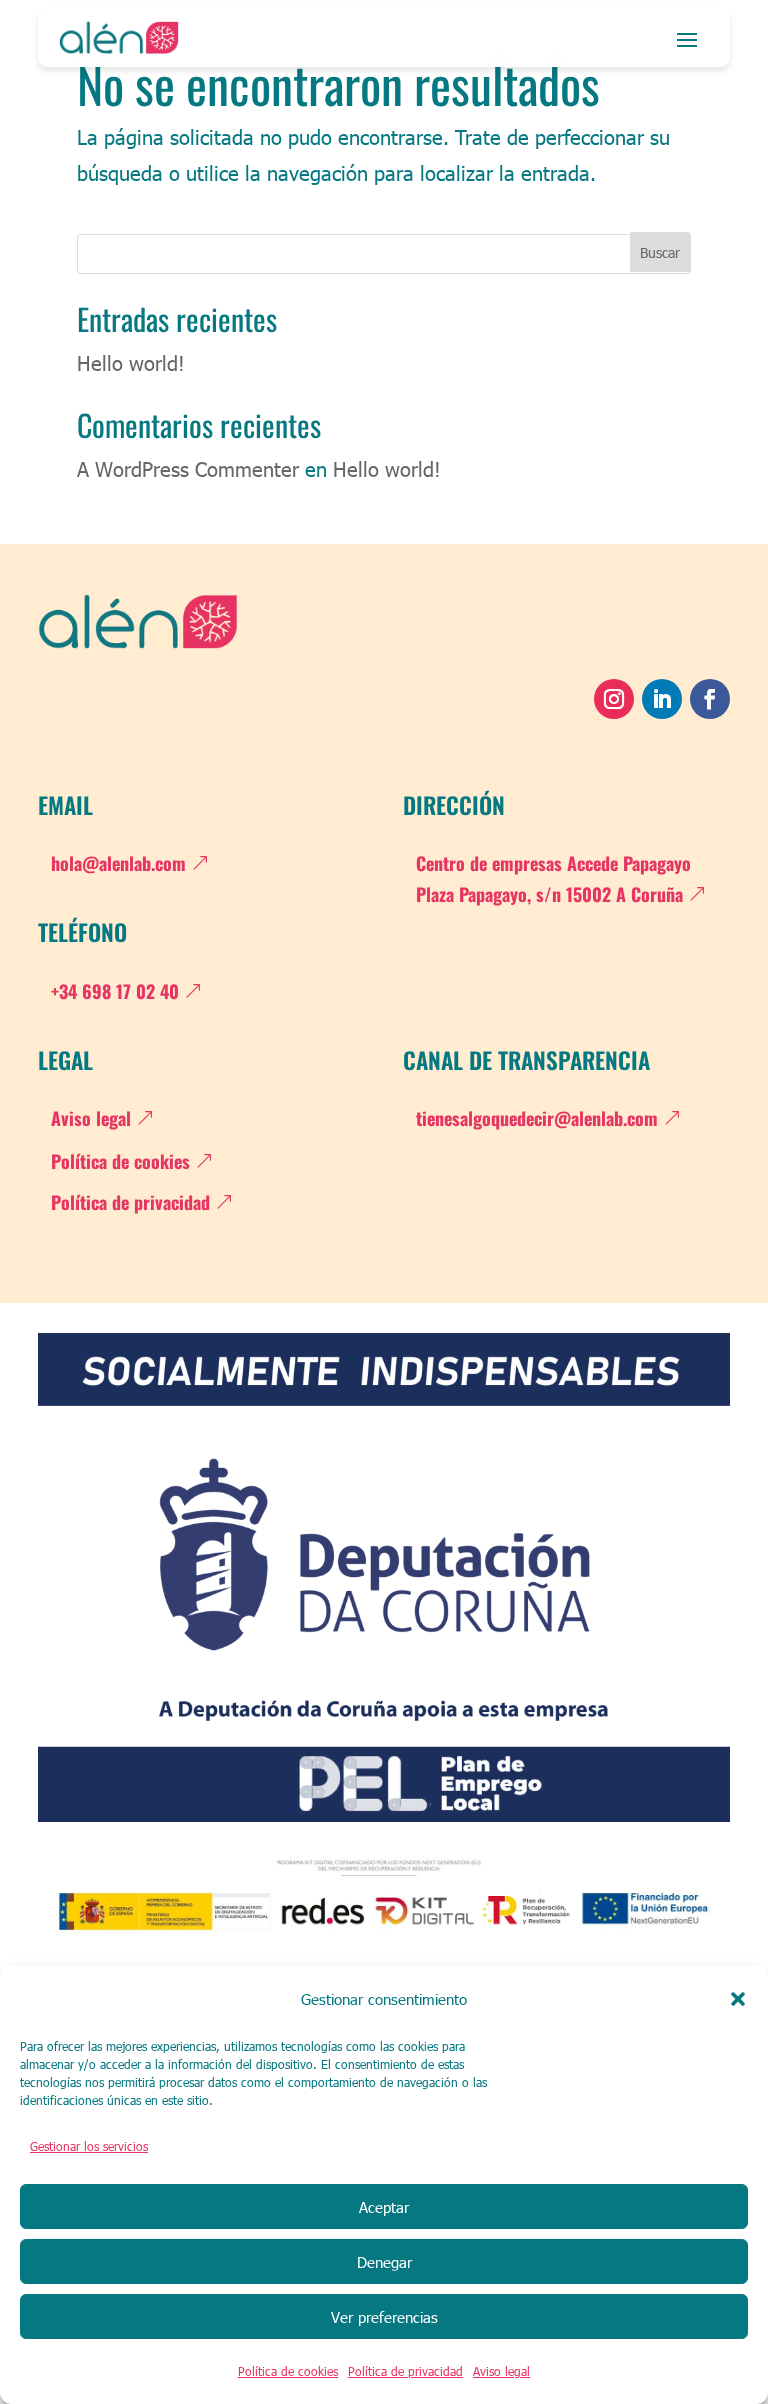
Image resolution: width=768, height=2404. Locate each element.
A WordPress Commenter (188, 468)
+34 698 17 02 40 (115, 991)
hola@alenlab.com (118, 863)
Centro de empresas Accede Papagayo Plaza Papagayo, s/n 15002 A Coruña (553, 878)
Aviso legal (501, 2371)
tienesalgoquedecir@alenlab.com (537, 1118)
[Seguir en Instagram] (614, 699)
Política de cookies (288, 2371)
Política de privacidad (405, 2371)
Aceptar (384, 2207)
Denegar (384, 2262)
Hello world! (131, 362)
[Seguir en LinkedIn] (662, 699)
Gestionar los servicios (89, 2146)
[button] (738, 1999)
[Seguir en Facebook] (710, 699)
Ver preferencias (384, 2317)
